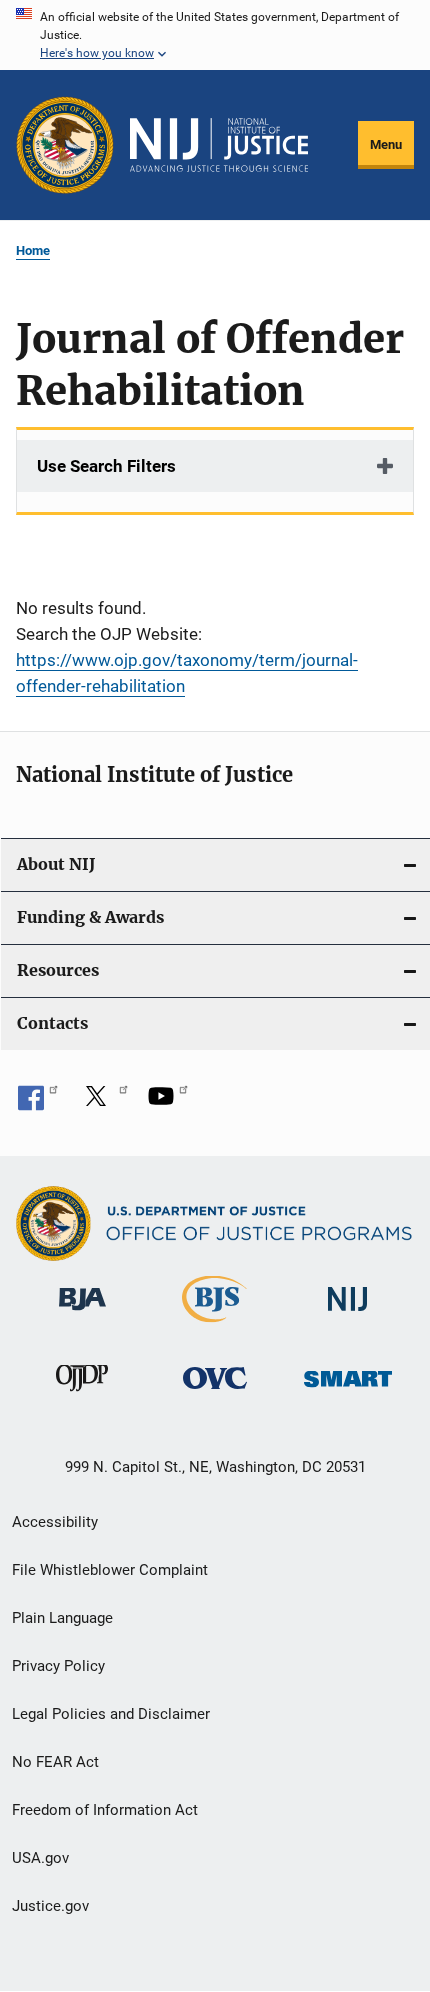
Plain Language (62, 1618)
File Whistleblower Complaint (110, 1570)
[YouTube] (168, 1103)
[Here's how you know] (215, 35)
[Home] (219, 145)
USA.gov (40, 1858)
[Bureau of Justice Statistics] (214, 1326)
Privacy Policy (58, 1666)
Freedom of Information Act (105, 1810)
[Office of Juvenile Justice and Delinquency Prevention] (82, 1395)
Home (33, 250)
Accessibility (55, 1522)
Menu (386, 144)
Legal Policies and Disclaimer (111, 1714)
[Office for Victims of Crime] (215, 1392)
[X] (103, 1103)
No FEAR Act (55, 1762)
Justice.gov (50, 1906)
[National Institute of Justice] (348, 1314)
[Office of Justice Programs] (65, 145)
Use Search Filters (106, 466)
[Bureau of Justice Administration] (82, 1314)
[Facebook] (38, 1103)
